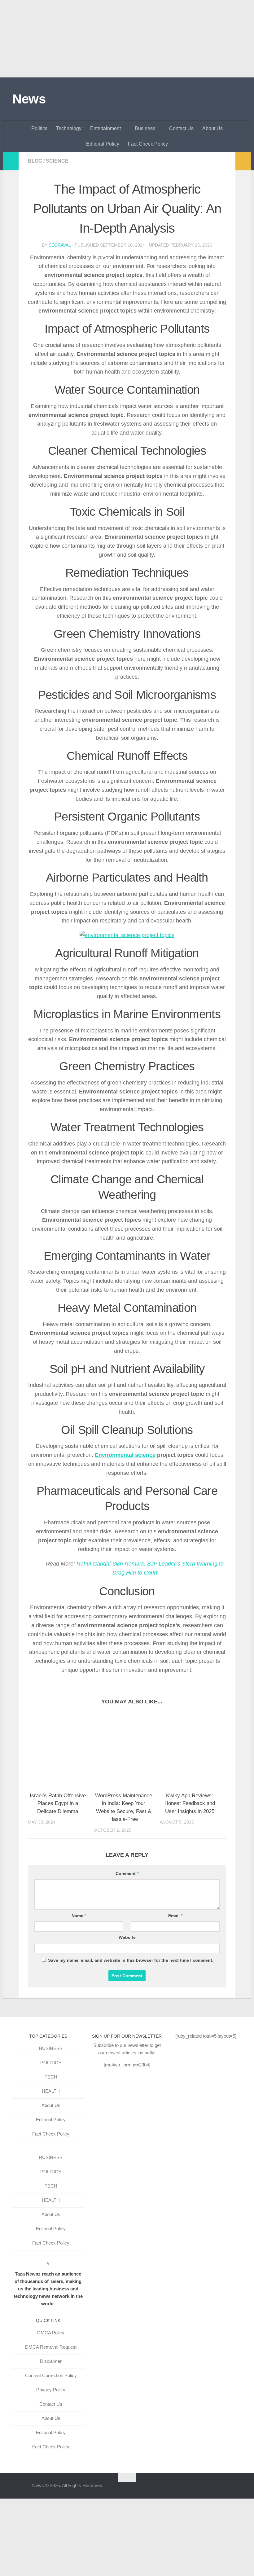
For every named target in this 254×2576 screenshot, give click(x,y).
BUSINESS (51, 2048)
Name (79, 1916)
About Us (212, 128)
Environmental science (125, 1455)
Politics (39, 128)
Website (127, 1937)
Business (145, 128)
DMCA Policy (51, 2333)
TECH (51, 2077)
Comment (127, 1873)
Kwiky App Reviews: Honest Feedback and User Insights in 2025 (190, 1803)
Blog (35, 161)
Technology (69, 128)
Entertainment (105, 128)
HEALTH (51, 2091)
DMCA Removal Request (51, 2347)
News (29, 99)
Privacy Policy (51, 2390)
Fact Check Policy (148, 144)
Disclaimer (51, 2361)
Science (57, 161)
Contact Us (181, 128)
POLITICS (51, 2063)
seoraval (60, 245)
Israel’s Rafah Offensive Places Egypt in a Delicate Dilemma (58, 1803)
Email (175, 1916)
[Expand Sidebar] (11, 161)
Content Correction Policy (51, 2375)
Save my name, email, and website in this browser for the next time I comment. (131, 1960)
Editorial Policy (103, 144)
